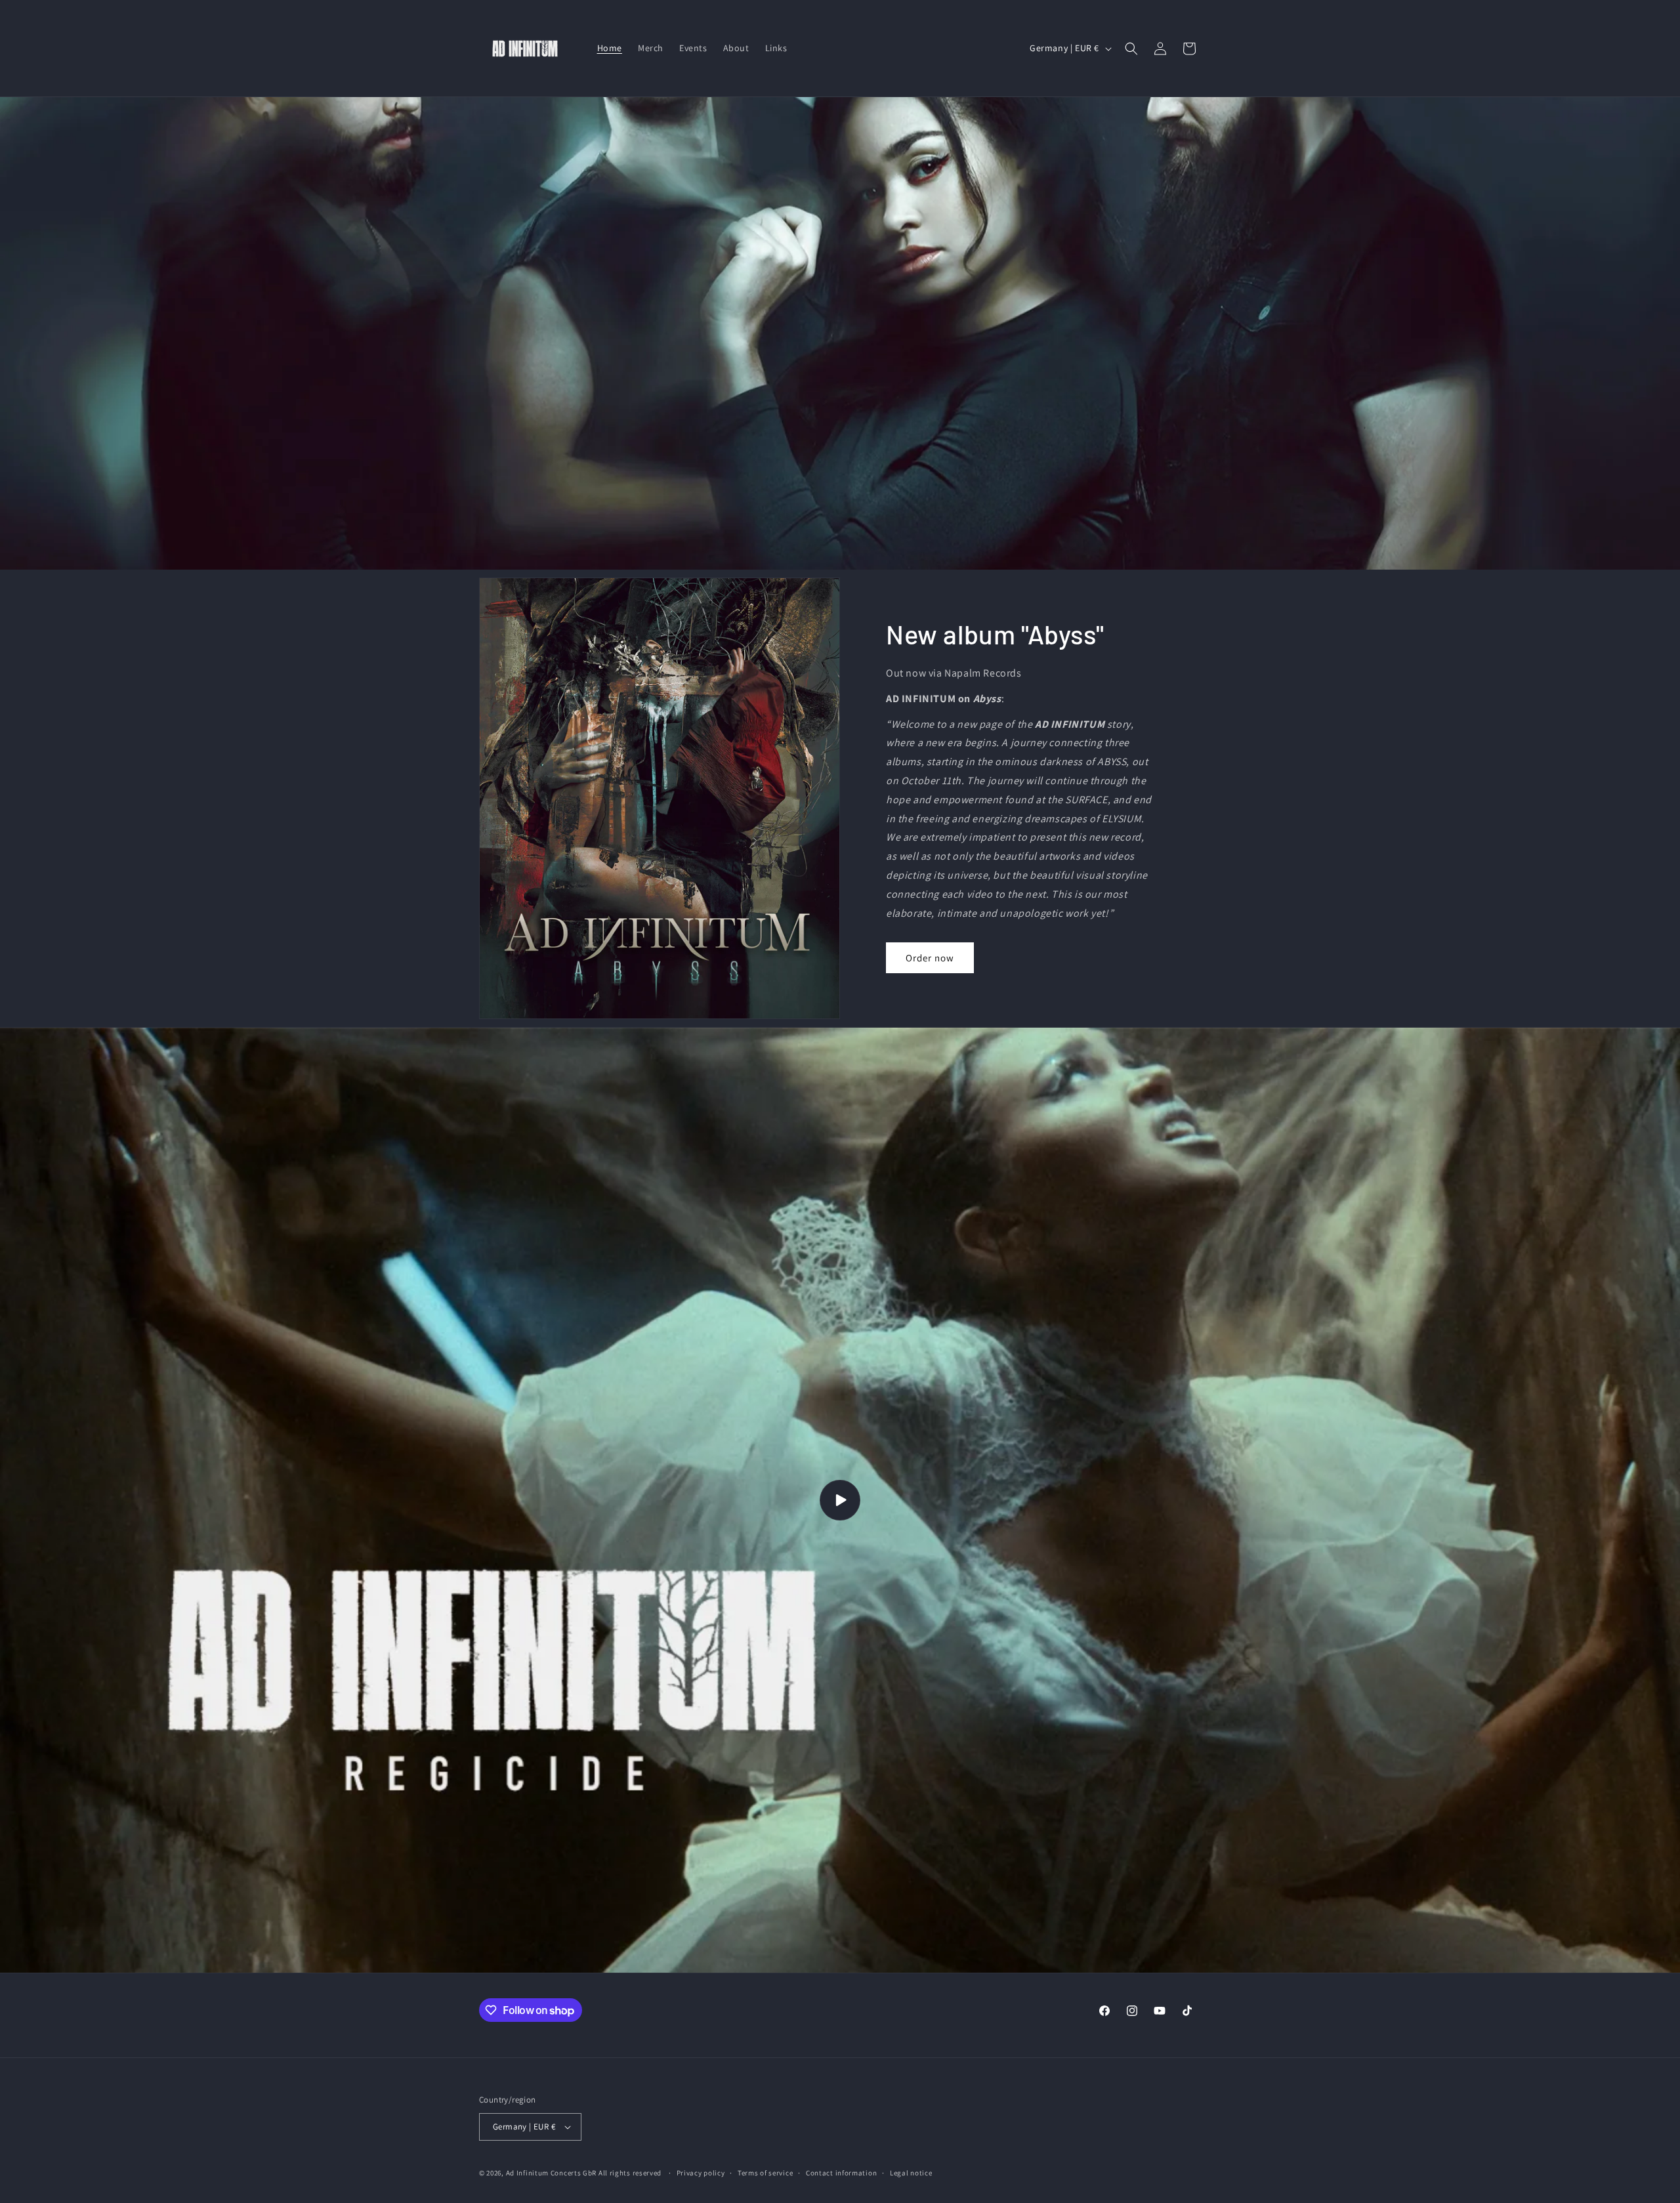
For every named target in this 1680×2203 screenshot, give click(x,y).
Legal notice (911, 2173)
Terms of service (765, 2173)
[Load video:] (840, 1500)
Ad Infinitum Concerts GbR (552, 2173)
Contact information (841, 2173)
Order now (930, 958)
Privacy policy (701, 2173)
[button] (1131, 49)
